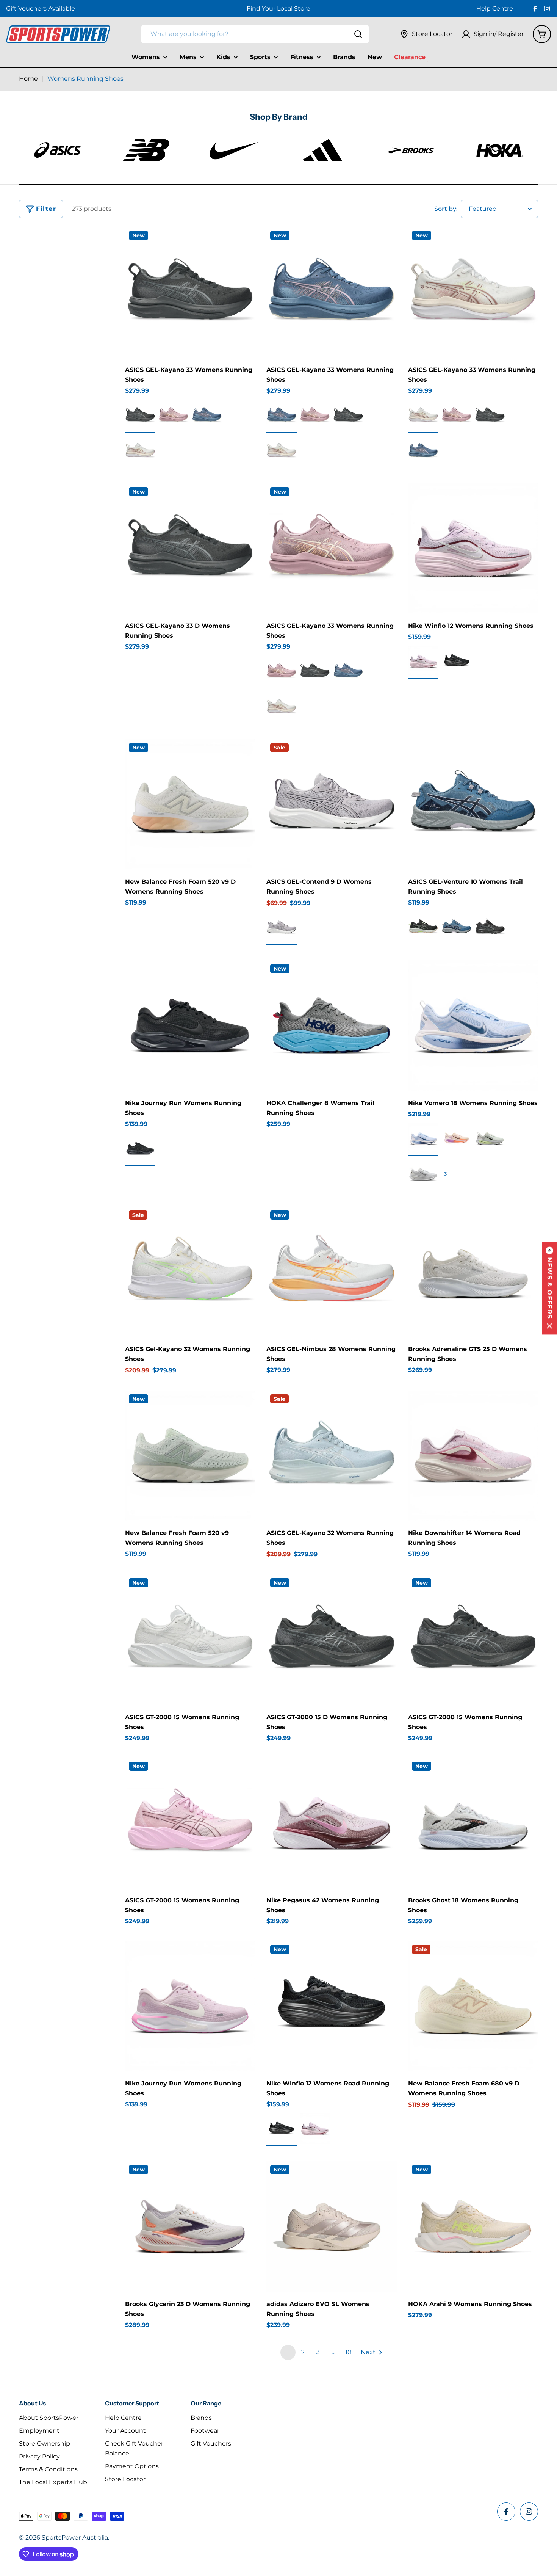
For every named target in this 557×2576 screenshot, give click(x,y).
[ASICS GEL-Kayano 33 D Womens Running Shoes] (190, 548)
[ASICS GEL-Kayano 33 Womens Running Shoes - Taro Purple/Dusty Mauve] (174, 415)
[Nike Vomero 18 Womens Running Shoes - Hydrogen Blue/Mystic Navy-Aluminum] (423, 1138)
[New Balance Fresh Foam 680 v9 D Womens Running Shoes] (473, 2006)
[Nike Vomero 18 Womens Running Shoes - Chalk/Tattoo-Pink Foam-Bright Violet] (457, 1138)
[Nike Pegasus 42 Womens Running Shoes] (331, 1823)
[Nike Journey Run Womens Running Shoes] (190, 1025)
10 (348, 2352)
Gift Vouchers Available (41, 9)
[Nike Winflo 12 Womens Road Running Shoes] (331, 2006)
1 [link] (288, 2352)
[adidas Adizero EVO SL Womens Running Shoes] (331, 2226)
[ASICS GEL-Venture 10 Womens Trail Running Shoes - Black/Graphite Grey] (490, 927)
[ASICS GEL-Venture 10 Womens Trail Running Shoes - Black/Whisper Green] (423, 927)
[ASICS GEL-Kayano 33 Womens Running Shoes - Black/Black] (140, 415)
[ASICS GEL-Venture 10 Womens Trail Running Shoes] (473, 804)
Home (28, 79)
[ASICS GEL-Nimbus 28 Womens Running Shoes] (331, 1272)
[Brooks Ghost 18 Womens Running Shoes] (473, 1823)
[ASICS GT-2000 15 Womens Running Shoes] (190, 1639)
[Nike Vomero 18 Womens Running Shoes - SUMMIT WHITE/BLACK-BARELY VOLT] (490, 1138)
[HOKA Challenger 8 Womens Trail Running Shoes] (331, 1025)
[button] (549, 1288)
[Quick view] (244, 244)
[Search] (358, 34)
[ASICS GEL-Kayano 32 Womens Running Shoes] (331, 1456)
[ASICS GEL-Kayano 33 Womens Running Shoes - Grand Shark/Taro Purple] (207, 415)
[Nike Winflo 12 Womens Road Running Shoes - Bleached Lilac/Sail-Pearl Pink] (315, 2129)
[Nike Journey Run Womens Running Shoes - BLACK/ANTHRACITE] (140, 1148)
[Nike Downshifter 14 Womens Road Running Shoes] (473, 1456)
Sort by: (446, 209)
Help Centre (495, 9)
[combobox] (255, 34)
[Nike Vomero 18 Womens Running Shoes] (473, 1025)
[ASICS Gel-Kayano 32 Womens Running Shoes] (190, 1272)
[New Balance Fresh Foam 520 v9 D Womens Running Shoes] (190, 804)
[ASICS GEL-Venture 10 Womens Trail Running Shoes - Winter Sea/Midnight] (457, 927)
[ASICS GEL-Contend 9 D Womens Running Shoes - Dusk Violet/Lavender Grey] (282, 928)
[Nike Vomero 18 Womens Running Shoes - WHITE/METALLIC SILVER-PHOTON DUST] (423, 1174)
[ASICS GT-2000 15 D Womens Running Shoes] (331, 1639)
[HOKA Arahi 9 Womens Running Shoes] (473, 2226)
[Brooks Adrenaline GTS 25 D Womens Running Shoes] (473, 1272)
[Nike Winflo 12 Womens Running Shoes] (473, 548)
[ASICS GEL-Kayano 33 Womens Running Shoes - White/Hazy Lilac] (140, 451)
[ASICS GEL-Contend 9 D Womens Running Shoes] (331, 804)
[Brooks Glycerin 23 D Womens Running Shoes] (190, 2226)
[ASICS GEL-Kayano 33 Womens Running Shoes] (190, 292)
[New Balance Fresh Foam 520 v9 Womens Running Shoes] (190, 1456)
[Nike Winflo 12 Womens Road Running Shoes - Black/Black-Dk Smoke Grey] (282, 2129)
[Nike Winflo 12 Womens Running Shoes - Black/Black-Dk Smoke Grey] (457, 661)
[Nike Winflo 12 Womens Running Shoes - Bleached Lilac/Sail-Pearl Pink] (423, 661)
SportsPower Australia (75, 2538)
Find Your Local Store (278, 9)
